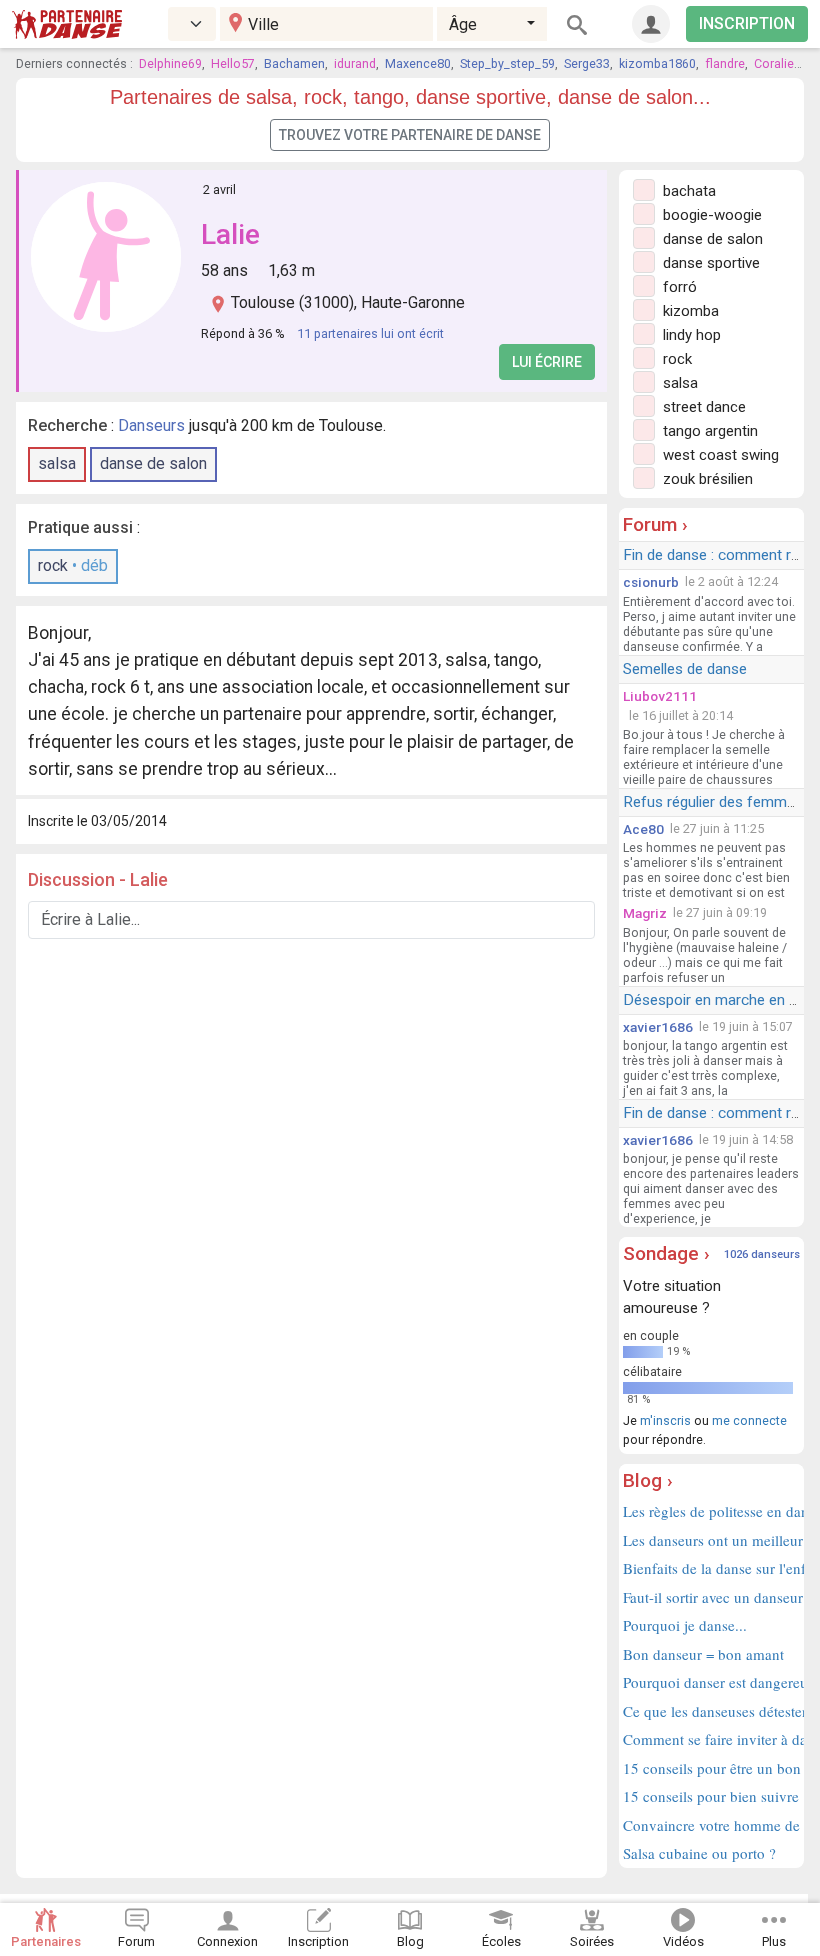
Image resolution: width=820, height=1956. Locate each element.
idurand (355, 63)
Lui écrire (547, 362)
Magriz (645, 913)
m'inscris (665, 1420)
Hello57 (233, 63)
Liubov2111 (660, 696)
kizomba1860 (657, 63)
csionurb (651, 582)
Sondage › (666, 1253)
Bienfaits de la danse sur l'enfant (711, 1568)
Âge (463, 24)
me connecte (749, 1420)
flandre (725, 63)
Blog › (648, 1480)
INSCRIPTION (747, 23)
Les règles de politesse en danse (711, 1511)
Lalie (230, 234)
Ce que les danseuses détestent (711, 1711)
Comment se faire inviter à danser (711, 1739)
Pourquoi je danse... (685, 1625)
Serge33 (587, 63)
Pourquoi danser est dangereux (711, 1682)
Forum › (655, 524)
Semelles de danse (685, 669)
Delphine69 (170, 63)
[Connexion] (651, 24)
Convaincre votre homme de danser (711, 1825)
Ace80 (643, 829)
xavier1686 (658, 1027)
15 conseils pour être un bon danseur (711, 1768)
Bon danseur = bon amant (703, 1654)
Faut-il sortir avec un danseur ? (711, 1597)
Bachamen (294, 63)
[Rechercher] (577, 24)
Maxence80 (418, 63)
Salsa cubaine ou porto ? (699, 1853)
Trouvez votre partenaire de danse (410, 135)
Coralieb (777, 63)
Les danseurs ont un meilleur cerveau (711, 1540)
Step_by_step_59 (507, 63)
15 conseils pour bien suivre (711, 1796)
